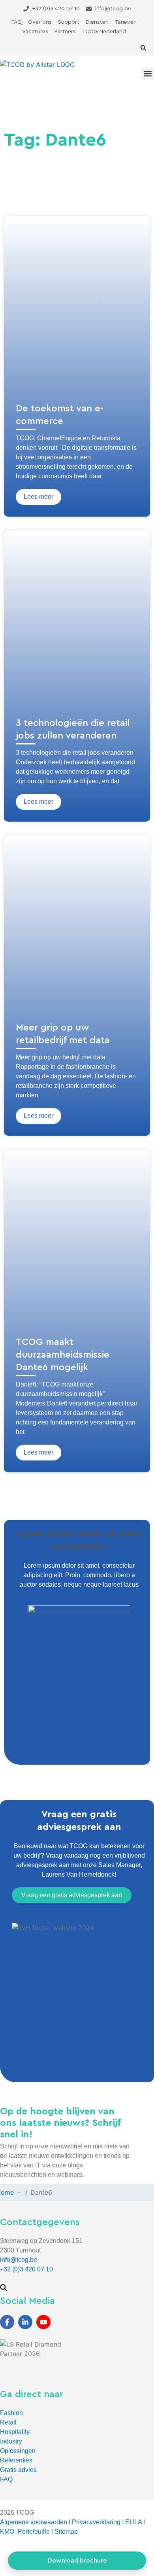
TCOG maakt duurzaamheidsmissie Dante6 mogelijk (63, 1355)
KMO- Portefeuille (25, 2531)
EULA (133, 2522)
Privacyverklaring (96, 2522)
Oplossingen (18, 2451)
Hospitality (15, 2432)
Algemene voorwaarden (34, 2522)
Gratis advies (18, 2470)
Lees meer (38, 497)
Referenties (16, 2460)
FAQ (6, 2479)
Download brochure (77, 2561)
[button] (143, 48)
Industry (11, 2441)
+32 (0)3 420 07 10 (26, 2269)
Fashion (11, 2413)
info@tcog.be (19, 2260)
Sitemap (66, 2531)
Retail (8, 2422)
